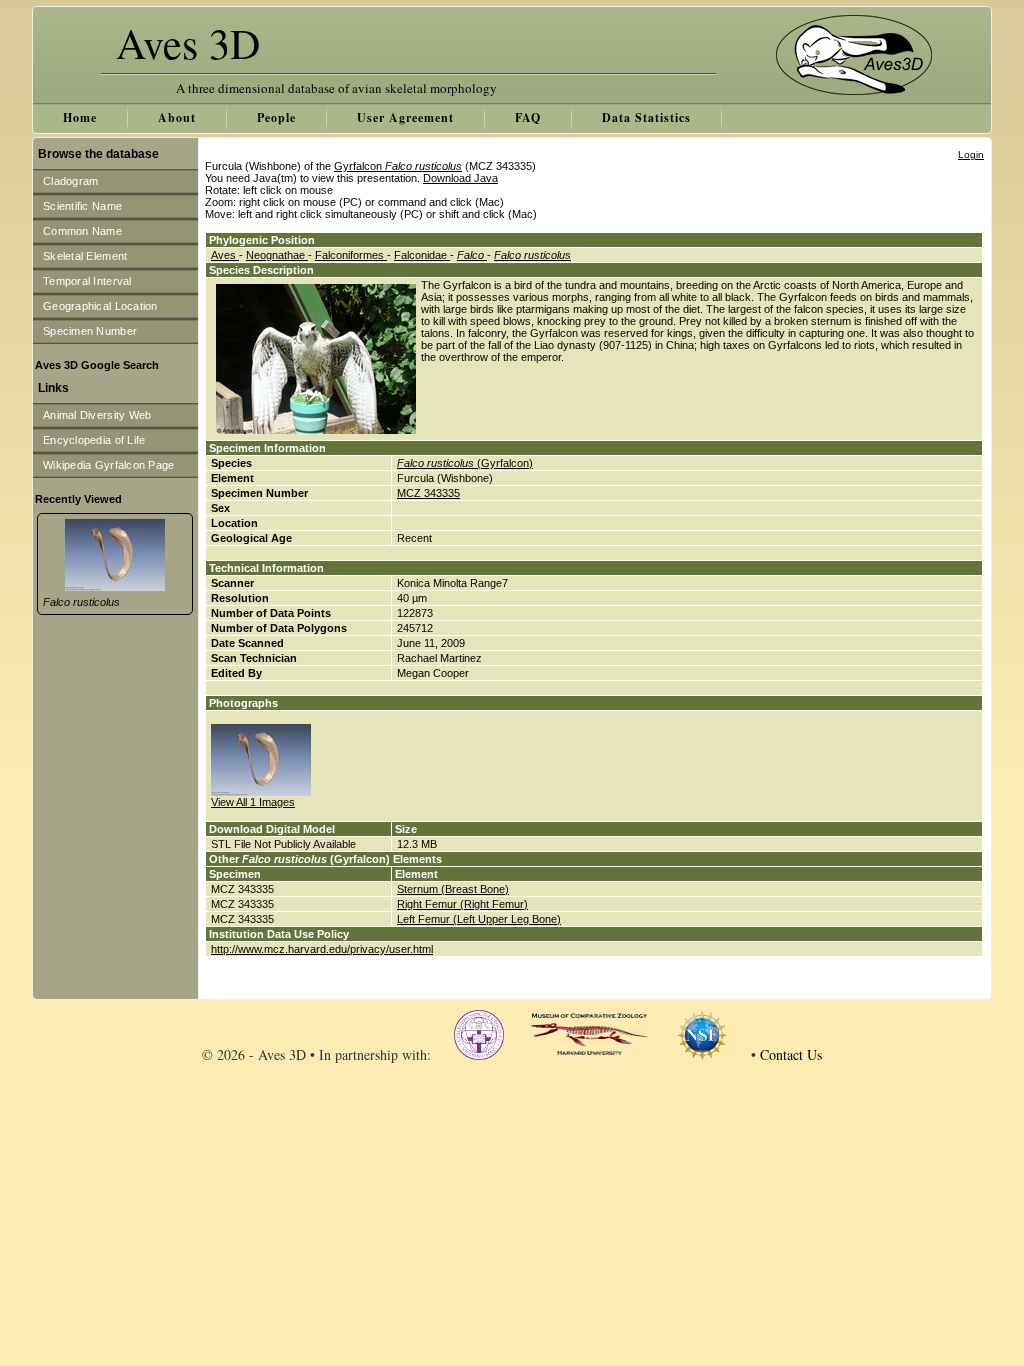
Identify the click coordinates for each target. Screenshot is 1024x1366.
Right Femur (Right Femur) (462, 904)
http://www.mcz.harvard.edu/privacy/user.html (322, 949)
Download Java (460, 178)
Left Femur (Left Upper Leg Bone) (479, 919)
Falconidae (422, 255)
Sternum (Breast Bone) (453, 889)
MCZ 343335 (428, 493)
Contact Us (791, 1054)
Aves (225, 255)
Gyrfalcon (398, 166)
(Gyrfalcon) (465, 463)
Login (971, 154)
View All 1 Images (253, 802)
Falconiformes (351, 255)
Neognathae (277, 255)
